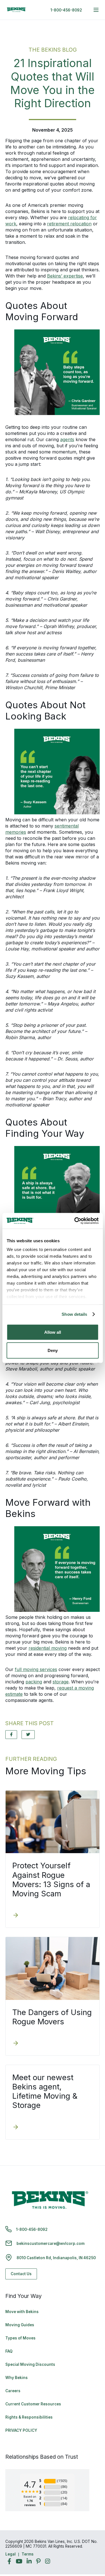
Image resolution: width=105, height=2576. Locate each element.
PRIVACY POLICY (21, 2430)
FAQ (9, 2351)
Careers (13, 2391)
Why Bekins (17, 2378)
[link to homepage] (17, 10)
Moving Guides (20, 2325)
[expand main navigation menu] (96, 10)
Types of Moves (20, 2338)
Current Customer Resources (33, 2404)
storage (61, 1682)
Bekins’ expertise (65, 276)
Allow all (53, 1332)
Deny (53, 1350)
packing (34, 1682)
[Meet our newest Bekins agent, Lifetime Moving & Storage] (16, 2128)
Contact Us (21, 2274)
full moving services (36, 1669)
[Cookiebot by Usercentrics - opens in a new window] (75, 1221)
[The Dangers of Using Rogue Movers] (16, 2044)
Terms (28, 2554)
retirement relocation (69, 224)
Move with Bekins (22, 2312)
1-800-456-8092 (66, 10)
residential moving (48, 1648)
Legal (11, 2554)
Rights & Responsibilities (29, 2417)
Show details (74, 1314)
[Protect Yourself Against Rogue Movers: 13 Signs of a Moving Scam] (16, 1916)
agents (67, 439)
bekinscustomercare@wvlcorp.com (51, 2243)
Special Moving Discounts (30, 2364)
